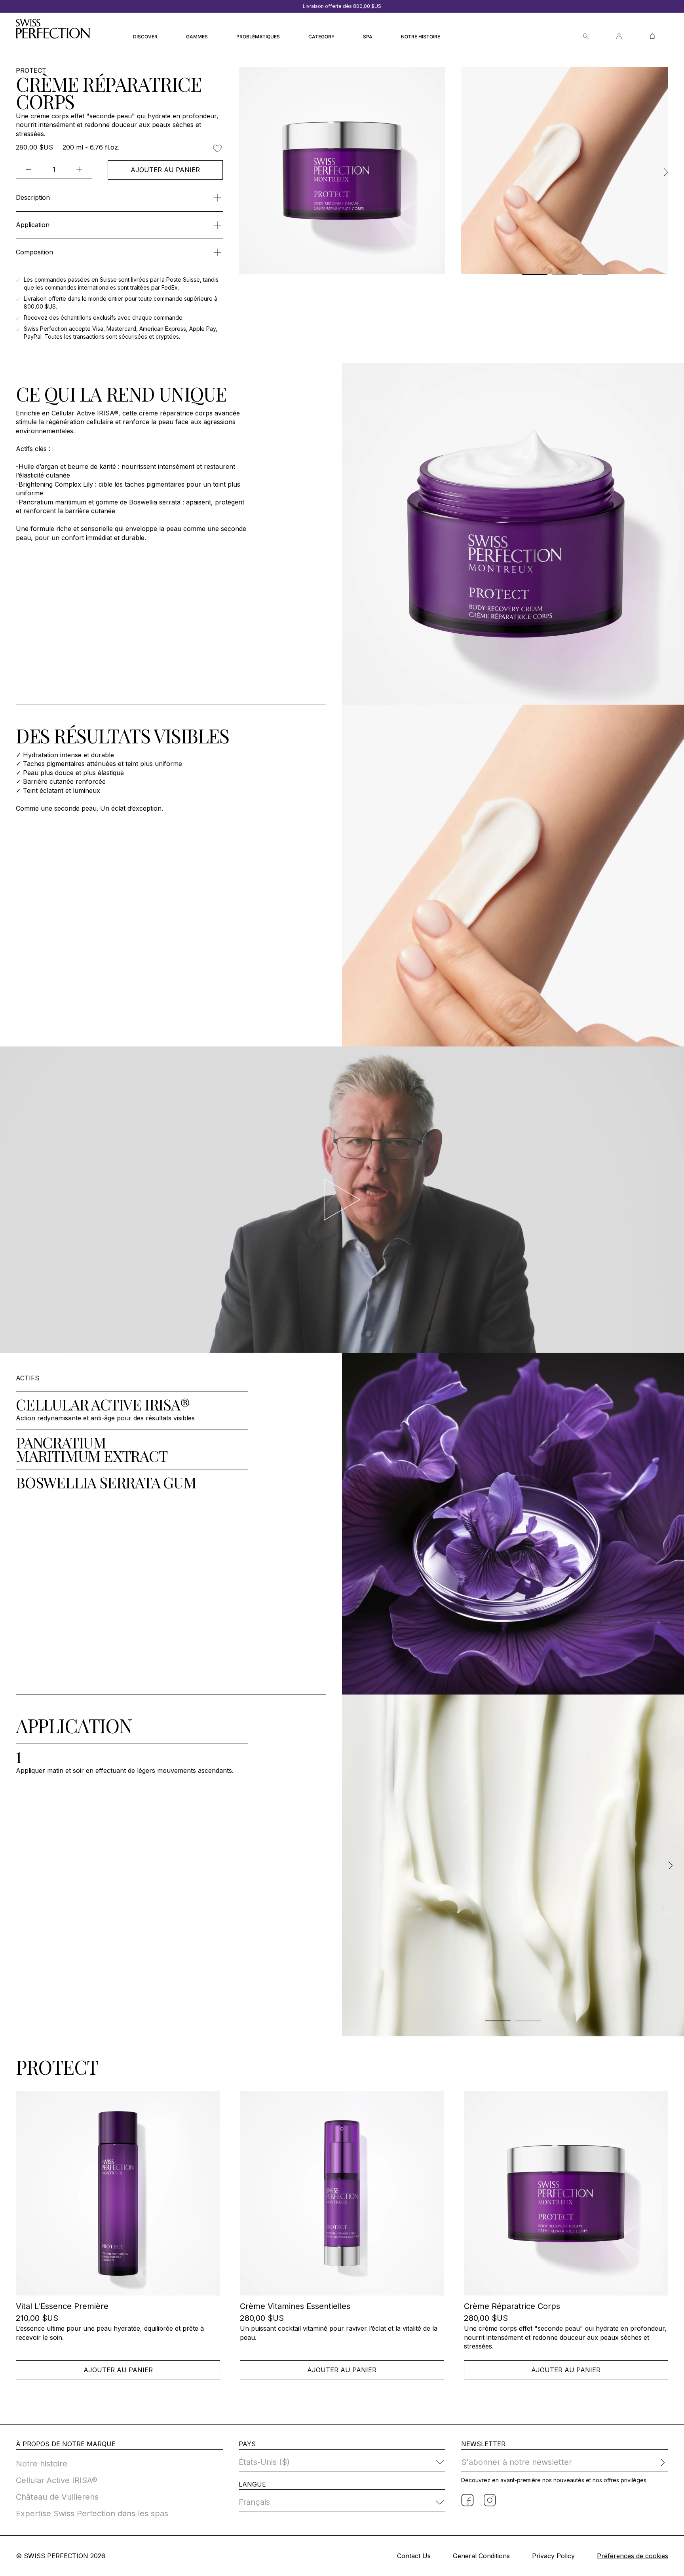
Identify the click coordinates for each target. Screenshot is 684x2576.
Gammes (197, 37)
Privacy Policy (553, 2556)
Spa (368, 37)
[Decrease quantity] (28, 169)
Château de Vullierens (57, 2497)
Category (321, 37)
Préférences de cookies (633, 2556)
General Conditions (481, 2556)
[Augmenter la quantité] (79, 169)
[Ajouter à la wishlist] (217, 148)
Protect (31, 71)
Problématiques (258, 37)
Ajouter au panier (165, 170)
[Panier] (652, 36)
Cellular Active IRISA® (57, 2480)
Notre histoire (421, 37)
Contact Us (414, 2556)
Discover (145, 37)
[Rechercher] (586, 36)
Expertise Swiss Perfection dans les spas (92, 2513)
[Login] (619, 36)
